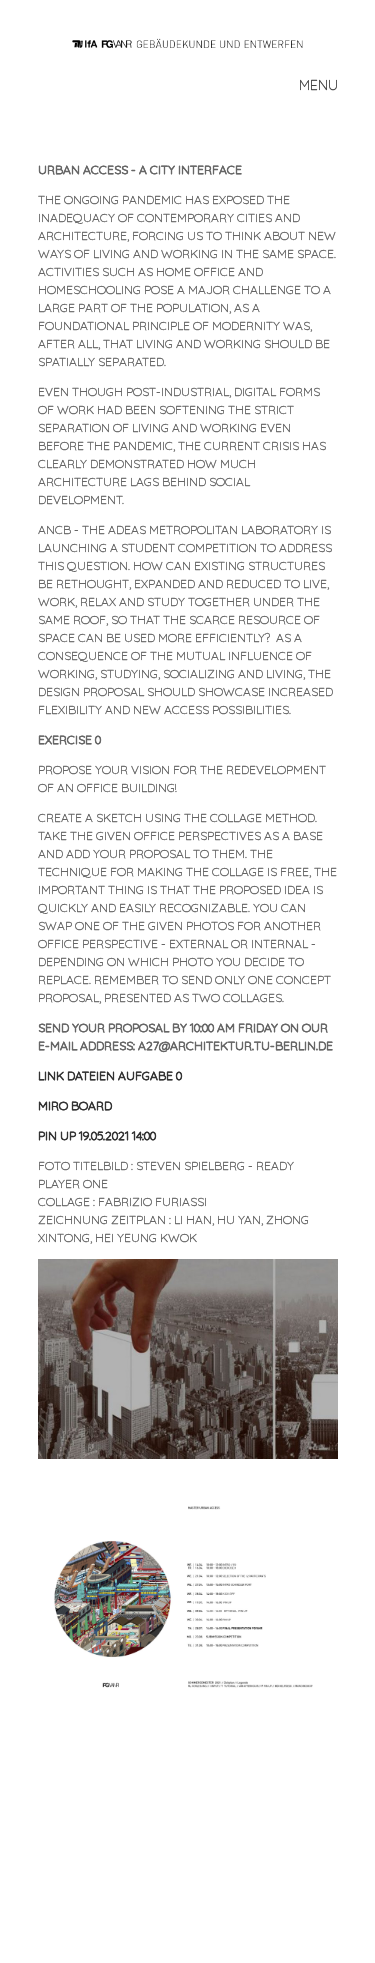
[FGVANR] (196, 41)
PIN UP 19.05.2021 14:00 (97, 1135)
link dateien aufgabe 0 (110, 1075)
